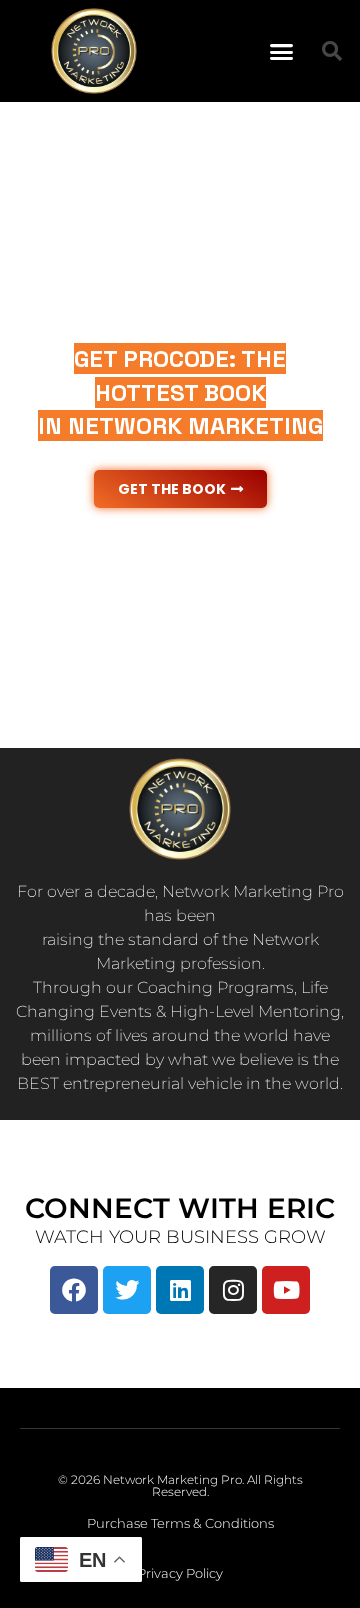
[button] (282, 51)
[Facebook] (74, 1290)
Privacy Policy (180, 1573)
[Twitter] (127, 1290)
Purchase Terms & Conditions (180, 1523)
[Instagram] (233, 1290)
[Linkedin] (180, 1290)
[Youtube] (286, 1290)
